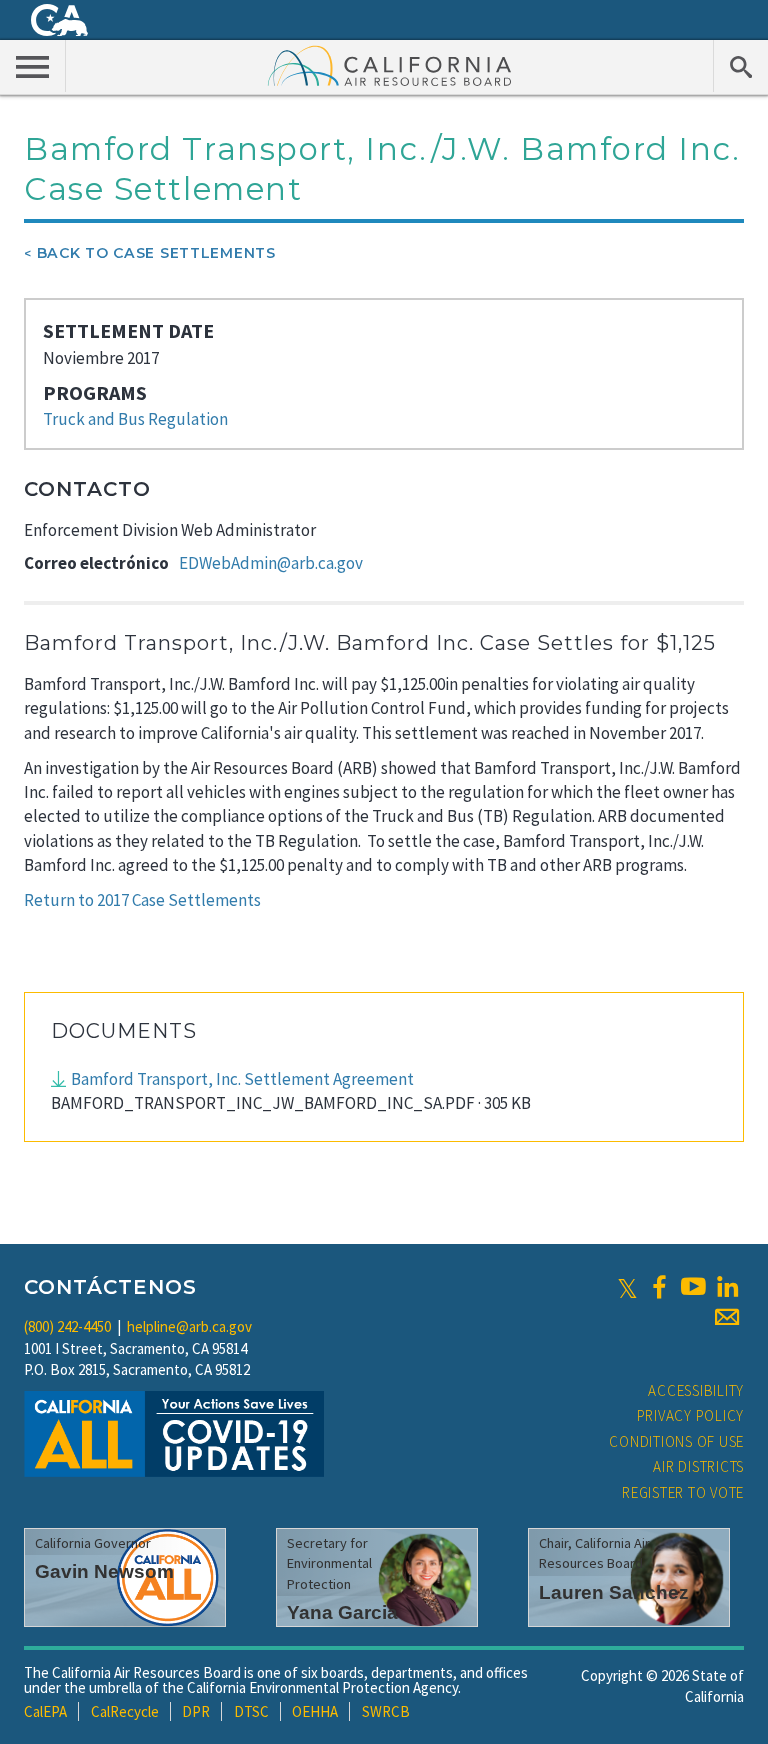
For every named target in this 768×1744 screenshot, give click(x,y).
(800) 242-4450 (67, 1326)
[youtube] (693, 1287)
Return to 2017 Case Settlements (142, 900)
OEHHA (315, 1711)
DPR (196, 1711)
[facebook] (659, 1287)
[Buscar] (740, 66)
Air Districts (698, 1466)
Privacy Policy (691, 1415)
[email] (727, 1317)
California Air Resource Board (390, 65)
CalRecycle (125, 1711)
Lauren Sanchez (614, 1592)
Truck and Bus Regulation (135, 419)
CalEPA (45, 1711)
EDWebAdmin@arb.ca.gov (271, 563)
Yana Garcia (342, 1612)
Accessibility (696, 1390)
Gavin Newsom (104, 1571)
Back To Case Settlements (156, 253)
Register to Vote (683, 1492)
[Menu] (33, 66)
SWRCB (386, 1711)
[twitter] (627, 1287)
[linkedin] (727, 1287)
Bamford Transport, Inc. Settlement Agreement (242, 1079)
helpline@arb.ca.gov (189, 1326)
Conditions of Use (676, 1441)
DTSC (251, 1711)
